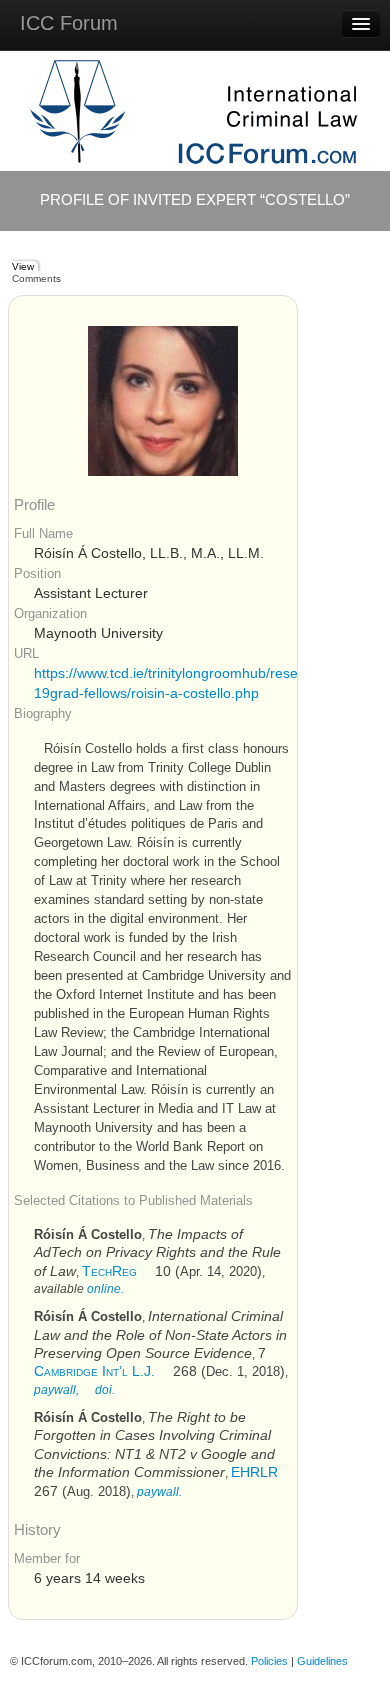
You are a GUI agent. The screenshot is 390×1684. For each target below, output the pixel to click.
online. (105, 1289)
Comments (36, 278)
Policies (269, 1661)
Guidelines (322, 1661)
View (23, 266)
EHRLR (254, 1472)
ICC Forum (69, 23)
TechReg (109, 1271)
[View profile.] (163, 400)
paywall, (56, 1390)
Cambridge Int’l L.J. (94, 1371)
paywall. (159, 1492)
